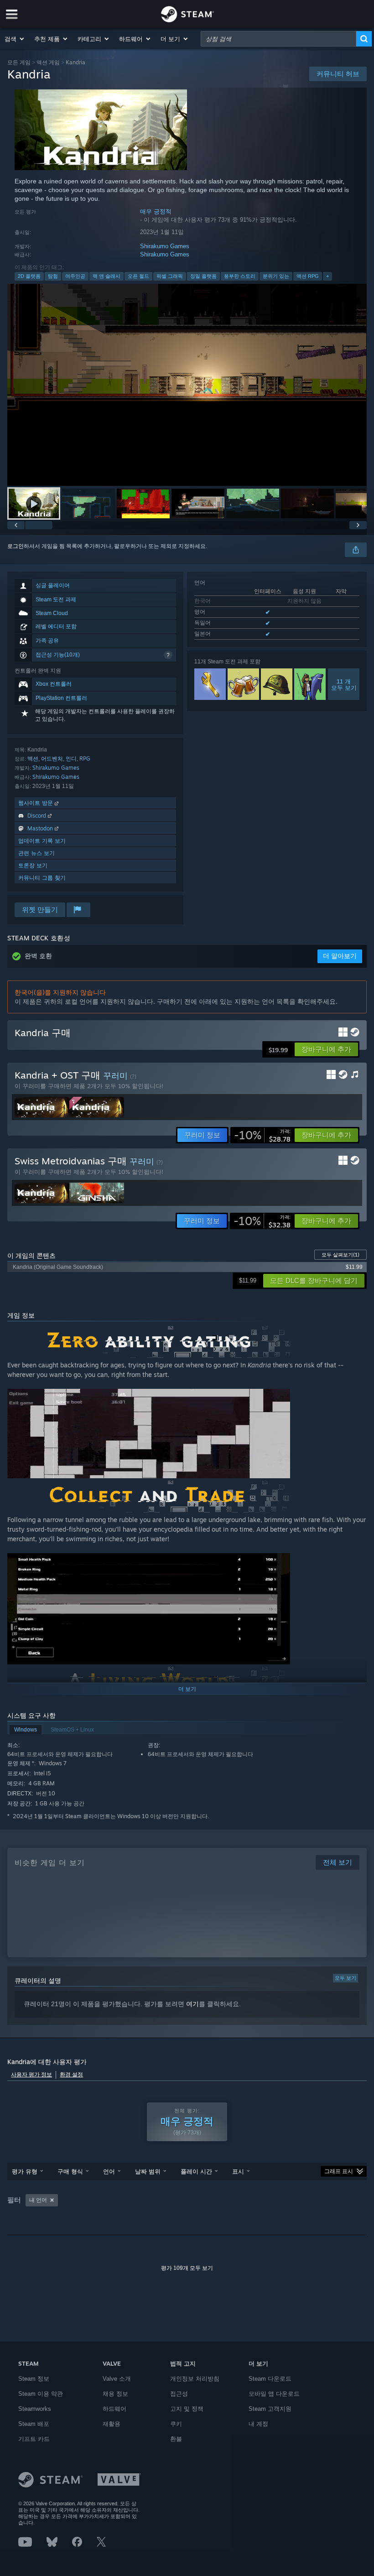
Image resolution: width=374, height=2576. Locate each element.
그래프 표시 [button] (339, 2171)
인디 (71, 759)
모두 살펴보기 (340, 1255)
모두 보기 (345, 1978)
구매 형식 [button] (70, 2171)
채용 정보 (115, 2394)
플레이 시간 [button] (196, 2171)
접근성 (179, 2394)
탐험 (53, 276)
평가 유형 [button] (25, 2171)
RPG (85, 759)
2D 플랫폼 (29, 276)
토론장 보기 (33, 865)
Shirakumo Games (165, 246)
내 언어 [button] (38, 2200)
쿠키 (176, 2424)
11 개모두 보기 (343, 684)
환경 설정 (71, 2075)
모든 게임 (19, 62)
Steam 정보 (34, 2379)
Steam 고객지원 (270, 2409)
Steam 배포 (34, 2424)
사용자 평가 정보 (31, 2075)
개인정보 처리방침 (195, 2379)
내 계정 (258, 2424)
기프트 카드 (34, 2439)
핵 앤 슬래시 (106, 276)
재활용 (112, 2424)
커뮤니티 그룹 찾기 (42, 878)
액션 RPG (308, 276)
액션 (33, 759)
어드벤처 (52, 759)
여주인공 (75, 276)
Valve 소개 (117, 2379)
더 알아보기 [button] (340, 956)
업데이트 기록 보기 (42, 841)
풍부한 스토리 (240, 276)
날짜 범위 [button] (148, 2171)
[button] (15, 39)
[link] (262, 1135)
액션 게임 (48, 62)
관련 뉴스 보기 (36, 853)
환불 (176, 2439)
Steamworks (35, 2409)
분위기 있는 (276, 276)
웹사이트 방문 (36, 803)
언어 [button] (109, 2171)
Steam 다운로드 (270, 2379)
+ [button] (327, 276)
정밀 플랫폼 (203, 276)
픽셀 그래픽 (170, 276)
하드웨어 (114, 2409)
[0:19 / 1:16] (187, 385)
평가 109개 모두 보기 (187, 2268)
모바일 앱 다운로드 (274, 2394)
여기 (192, 2004)
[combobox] (278, 39)
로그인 (16, 546)
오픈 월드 (138, 276)
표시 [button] (238, 2171)
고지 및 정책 (187, 2409)
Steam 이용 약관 (41, 2394)
